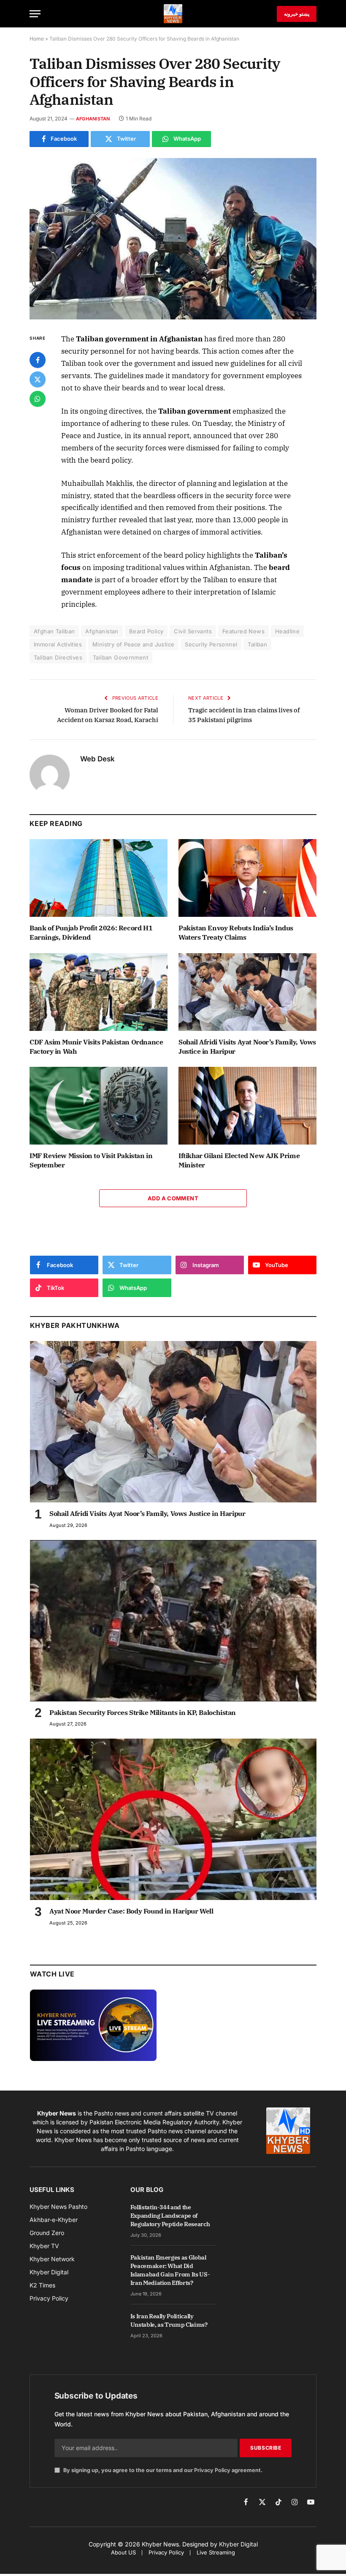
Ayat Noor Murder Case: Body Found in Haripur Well (131, 1911)
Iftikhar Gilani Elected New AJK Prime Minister (239, 1160)
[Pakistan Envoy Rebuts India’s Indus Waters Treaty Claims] (247, 878)
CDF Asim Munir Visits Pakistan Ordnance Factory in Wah (96, 1047)
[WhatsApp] (38, 399)
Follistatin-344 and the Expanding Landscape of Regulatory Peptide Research (170, 2216)
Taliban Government (120, 657)
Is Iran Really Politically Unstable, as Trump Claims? (169, 2320)
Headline (287, 631)
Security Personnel (211, 644)
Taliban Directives (58, 657)
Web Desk (97, 759)
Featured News (243, 631)
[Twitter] (38, 379)
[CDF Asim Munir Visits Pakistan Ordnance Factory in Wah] (99, 992)
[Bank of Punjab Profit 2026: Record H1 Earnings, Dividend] (99, 878)
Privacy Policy (212, 2470)
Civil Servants (193, 631)
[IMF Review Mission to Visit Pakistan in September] (99, 1106)
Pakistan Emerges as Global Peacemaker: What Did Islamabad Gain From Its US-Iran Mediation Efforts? (170, 2270)
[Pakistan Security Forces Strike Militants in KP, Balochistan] (173, 1621)
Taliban (257, 644)
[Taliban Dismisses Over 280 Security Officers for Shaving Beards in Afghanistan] (173, 239)
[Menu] (35, 14)
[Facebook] (38, 360)
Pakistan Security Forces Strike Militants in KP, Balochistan (143, 1712)
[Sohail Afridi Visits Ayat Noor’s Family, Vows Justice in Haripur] (247, 992)
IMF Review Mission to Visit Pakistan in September (91, 1160)
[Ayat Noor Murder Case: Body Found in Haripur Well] (173, 1819)
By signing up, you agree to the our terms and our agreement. (162, 2470)
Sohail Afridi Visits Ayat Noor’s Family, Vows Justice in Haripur (247, 1047)
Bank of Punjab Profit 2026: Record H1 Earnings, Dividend (91, 932)
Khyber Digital (238, 2544)
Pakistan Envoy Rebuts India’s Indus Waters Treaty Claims (236, 932)
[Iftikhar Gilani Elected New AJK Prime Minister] (247, 1106)
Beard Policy (146, 631)
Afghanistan (93, 119)
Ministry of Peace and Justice (133, 644)
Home (37, 39)
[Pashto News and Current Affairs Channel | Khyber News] (173, 14)
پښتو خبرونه (297, 14)
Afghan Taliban (54, 631)
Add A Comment (173, 1198)
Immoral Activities (58, 644)
